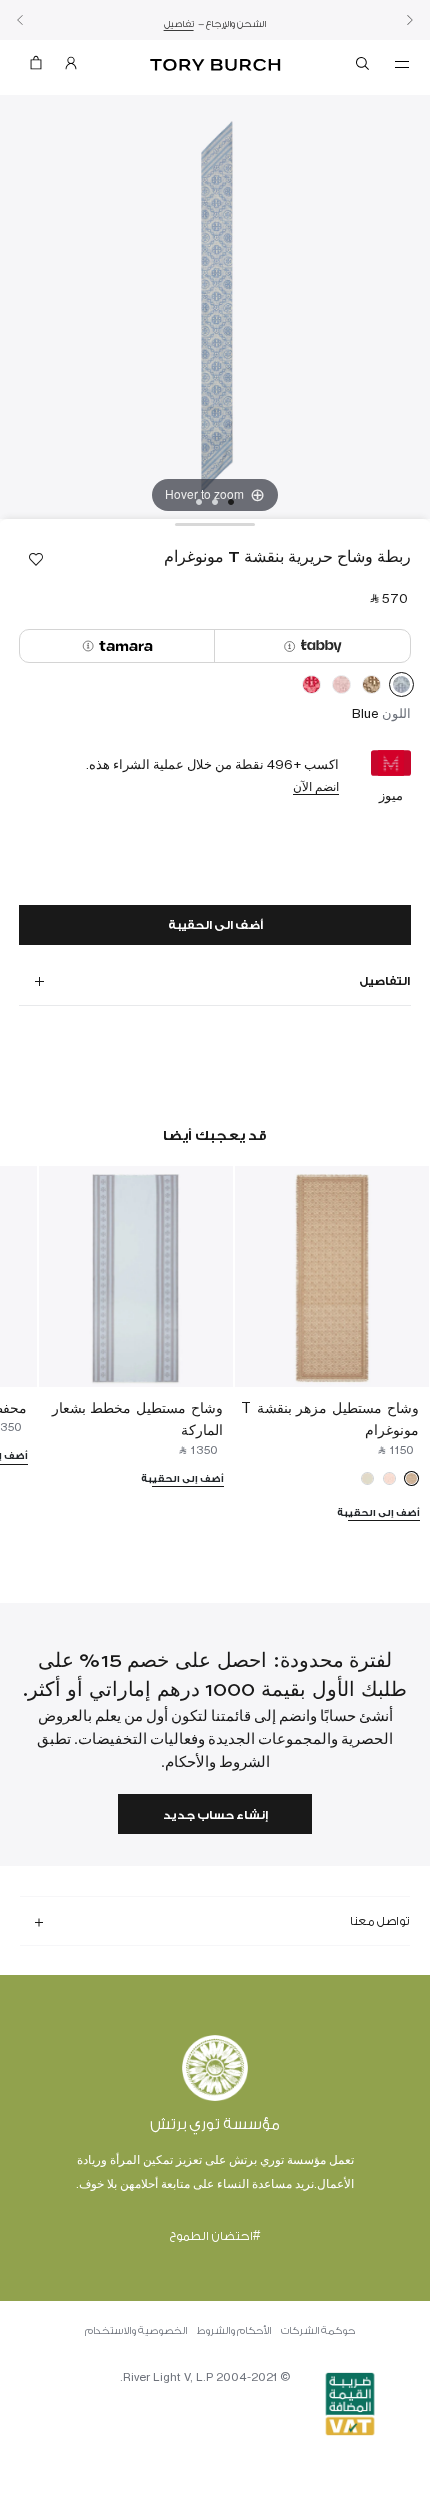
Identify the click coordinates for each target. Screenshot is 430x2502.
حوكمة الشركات (318, 2331)
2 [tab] (215, 502)
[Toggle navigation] (402, 63)
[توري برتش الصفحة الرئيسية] (215, 65)
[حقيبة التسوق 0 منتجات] (36, 67)
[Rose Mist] (341, 688)
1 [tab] (231, 502)
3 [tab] (199, 502)
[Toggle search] (364, 67)
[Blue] (401, 688)
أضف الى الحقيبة (215, 925)
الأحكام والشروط (234, 2331)
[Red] (311, 688)
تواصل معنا (380, 1921)
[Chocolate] (371, 688)
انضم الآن (316, 786)
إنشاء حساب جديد (215, 1815)
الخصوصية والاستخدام (136, 2331)
